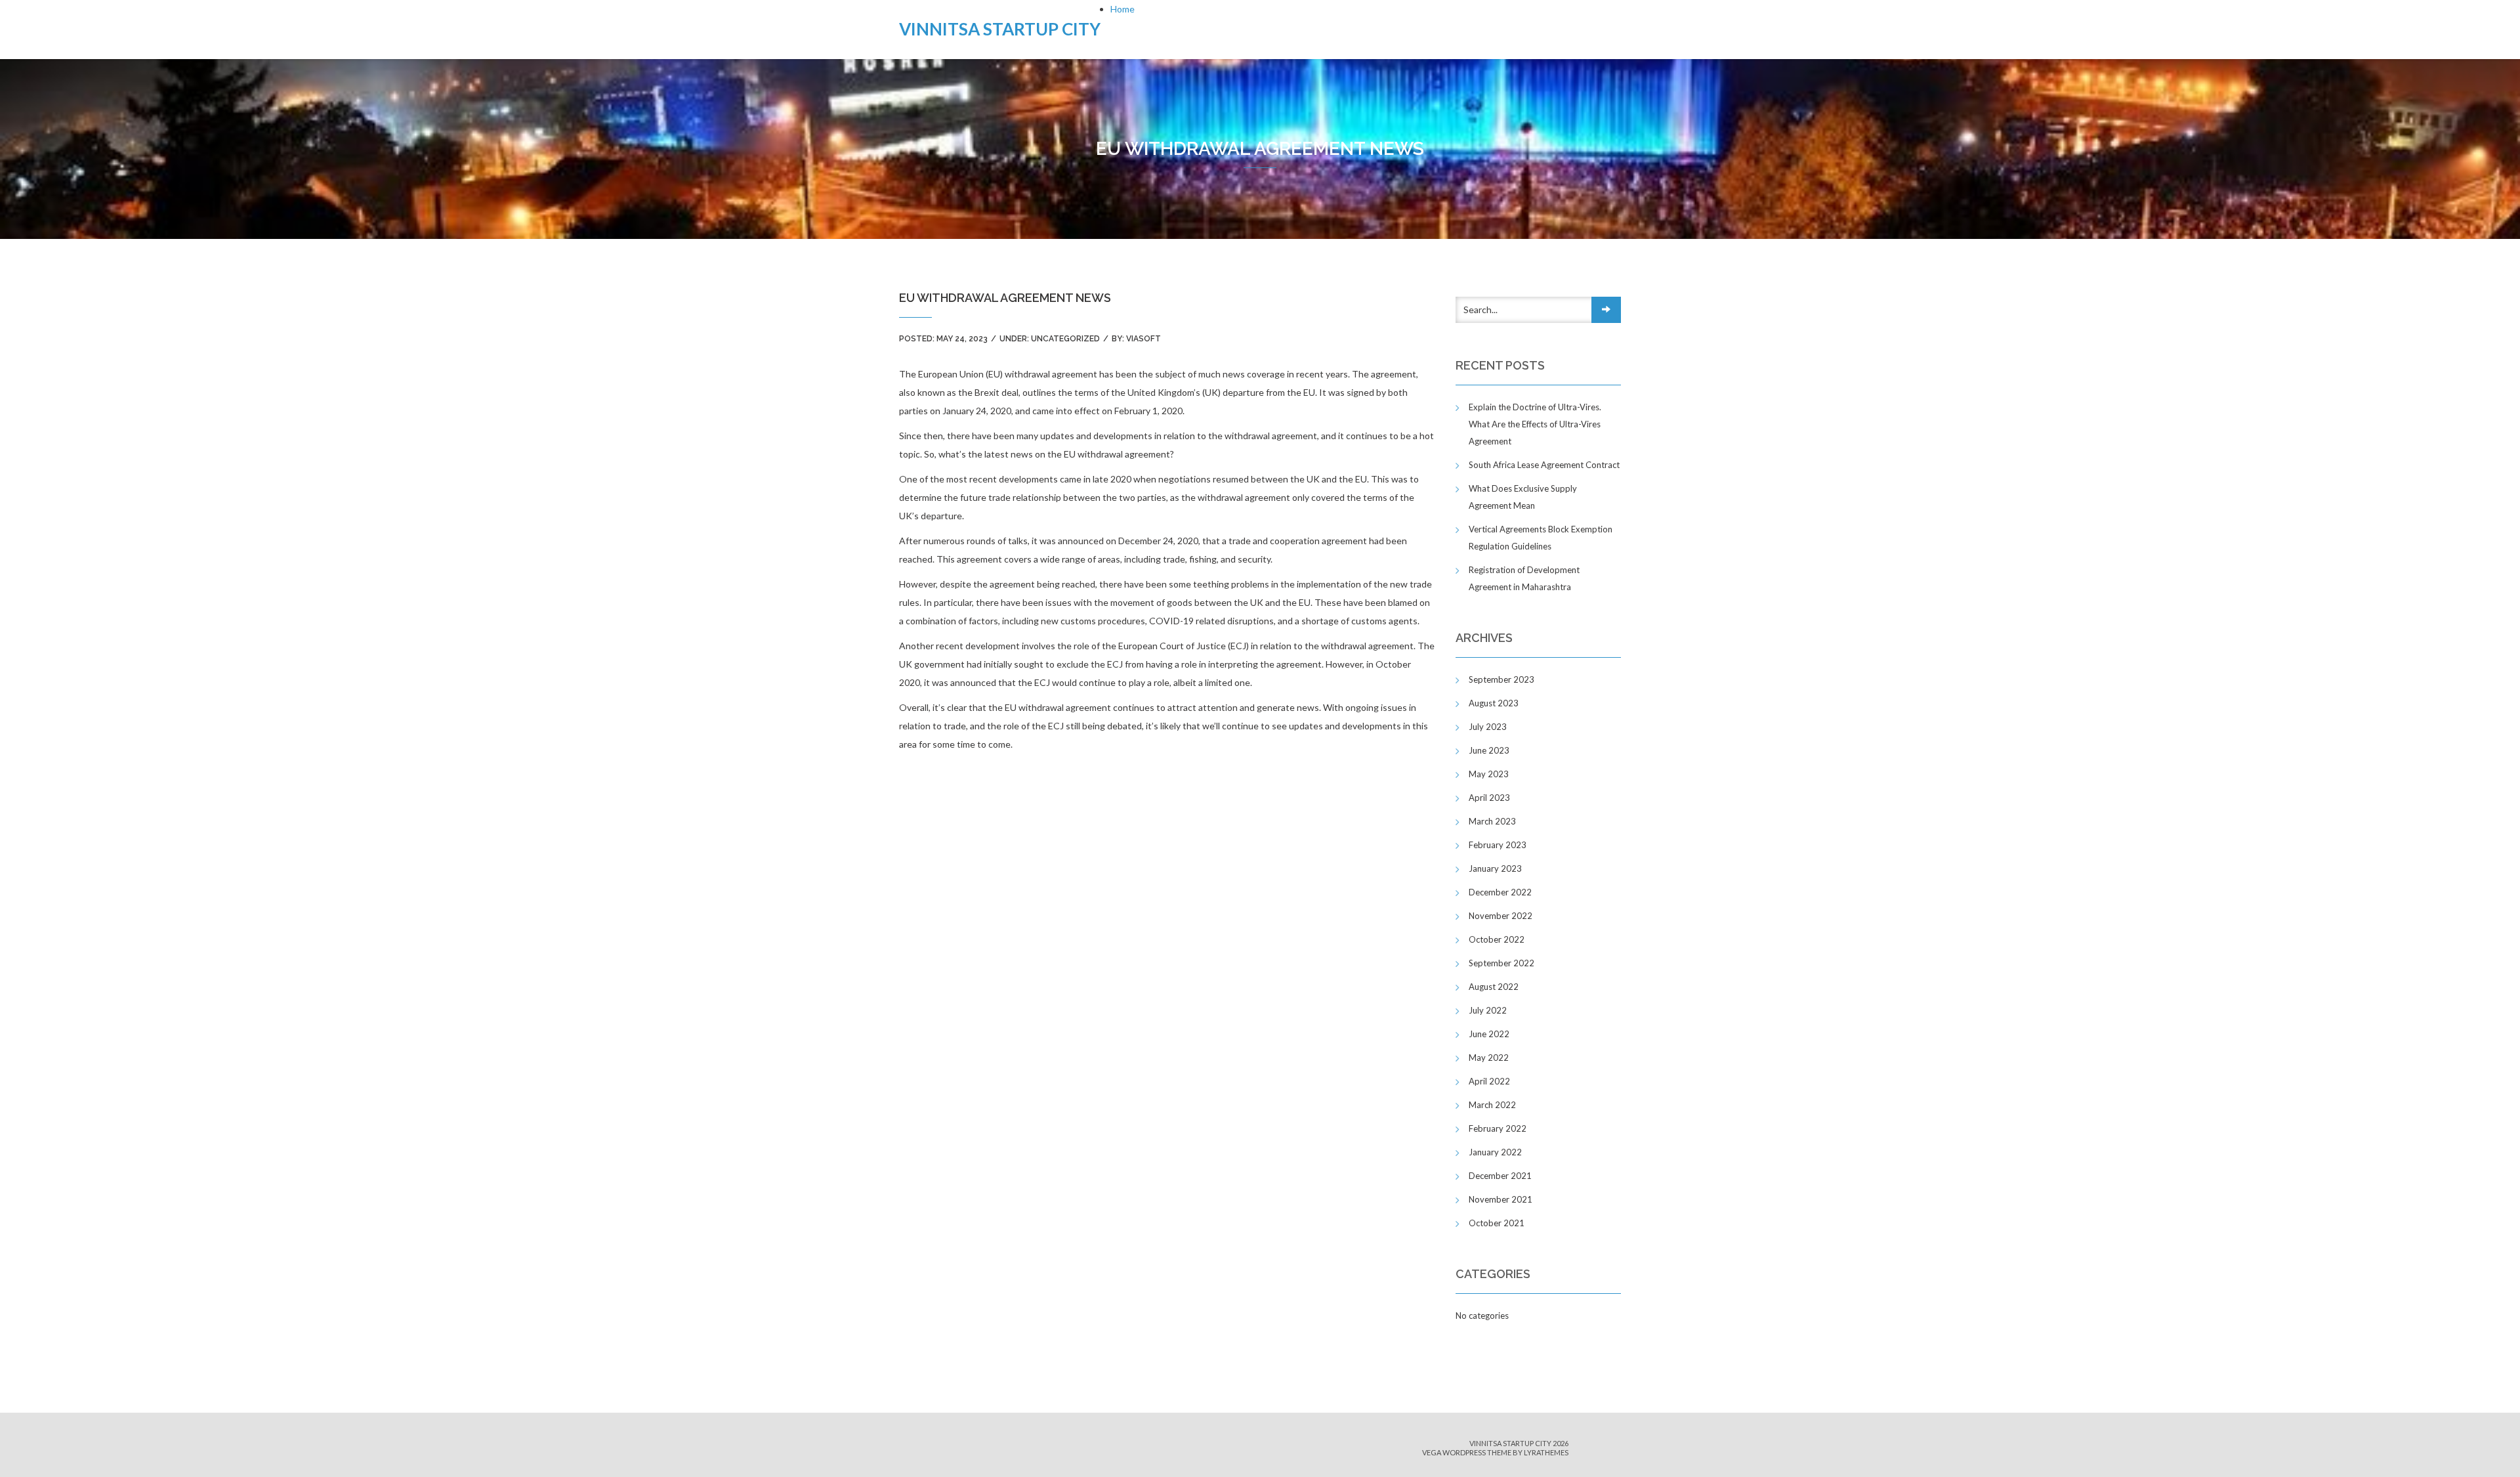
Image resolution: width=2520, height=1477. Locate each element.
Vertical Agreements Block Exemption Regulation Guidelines (1541, 538)
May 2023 (1489, 774)
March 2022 (1492, 1105)
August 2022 (1494, 987)
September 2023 (1501, 679)
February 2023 (1498, 845)
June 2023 (1489, 750)
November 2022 (1501, 916)
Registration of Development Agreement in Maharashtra (1524, 578)
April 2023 (1489, 798)
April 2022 (1489, 1081)
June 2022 (1489, 1034)
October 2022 (1497, 939)
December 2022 (1500, 892)
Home (1123, 9)
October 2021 (1497, 1223)
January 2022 (1495, 1152)
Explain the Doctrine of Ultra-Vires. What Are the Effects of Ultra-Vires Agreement (1535, 424)
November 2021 (1501, 1199)
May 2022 (1489, 1058)
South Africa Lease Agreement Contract (1544, 465)
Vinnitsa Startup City (1000, 29)
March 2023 (1492, 821)
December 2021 (1500, 1176)
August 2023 (1494, 703)
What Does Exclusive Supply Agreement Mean (1523, 497)
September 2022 (1501, 963)
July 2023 (1488, 727)
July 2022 (1488, 1010)
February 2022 (1498, 1128)
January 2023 (1495, 868)
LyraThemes (1546, 1452)
